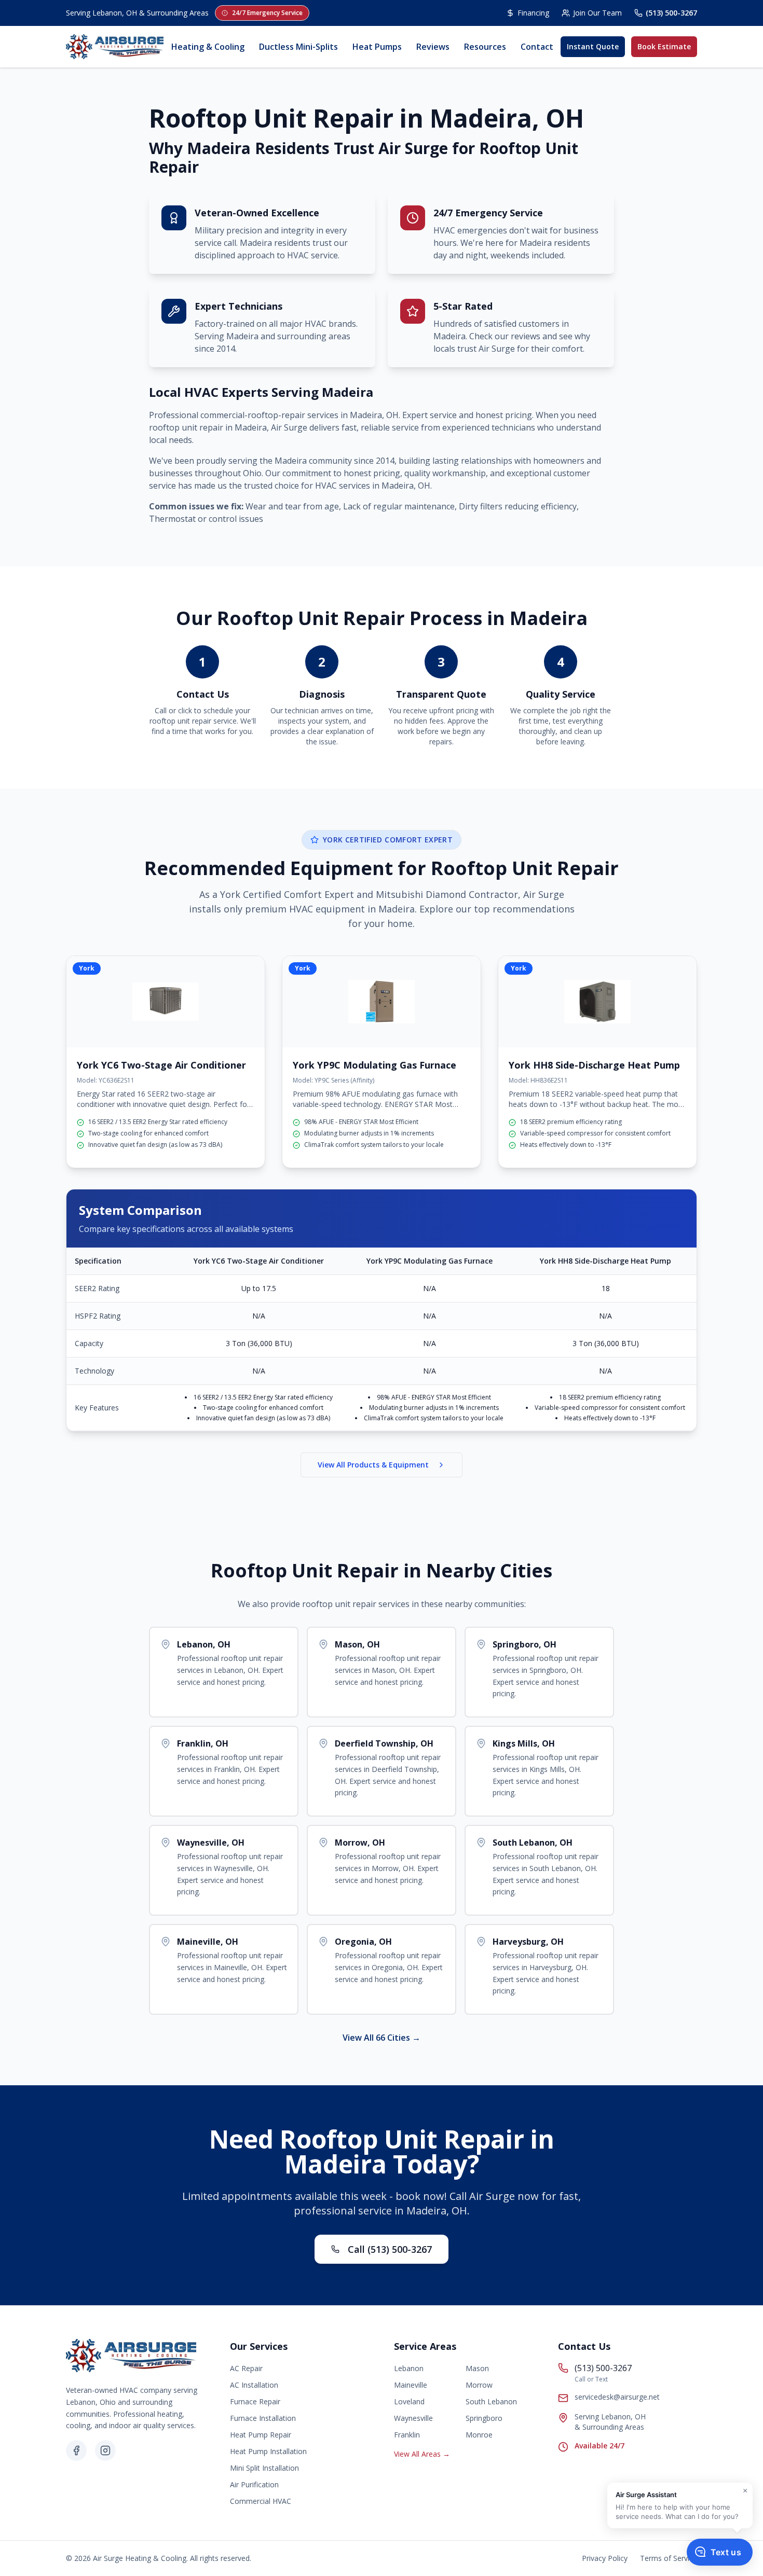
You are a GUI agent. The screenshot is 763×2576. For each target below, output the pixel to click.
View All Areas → (422, 2454)
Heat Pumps (377, 47)
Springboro (484, 2418)
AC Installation (254, 2385)
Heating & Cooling (208, 47)
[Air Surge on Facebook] (76, 2450)
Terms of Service (669, 2558)
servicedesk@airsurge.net (617, 2397)
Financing (533, 13)
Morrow (479, 2385)
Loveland (409, 2401)
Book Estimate (664, 46)
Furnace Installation (263, 2418)
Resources (485, 47)
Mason (477, 2368)
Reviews (433, 47)
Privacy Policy (605, 2558)
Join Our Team (597, 13)
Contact (537, 47)
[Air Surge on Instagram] (105, 2450)
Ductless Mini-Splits (298, 47)
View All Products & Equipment (373, 1465)
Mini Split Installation (264, 2468)
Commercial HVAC (261, 2501)
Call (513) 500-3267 (390, 2249)
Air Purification (254, 2484)
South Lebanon (491, 2401)
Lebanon (409, 2368)
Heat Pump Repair (261, 2435)
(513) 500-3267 (671, 13)
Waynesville (413, 2418)
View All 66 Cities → (382, 2038)
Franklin (407, 2435)
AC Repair (246, 2368)
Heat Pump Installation (268, 2451)
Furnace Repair (255, 2401)
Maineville (411, 2385)
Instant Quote (593, 46)
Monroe (479, 2435)
